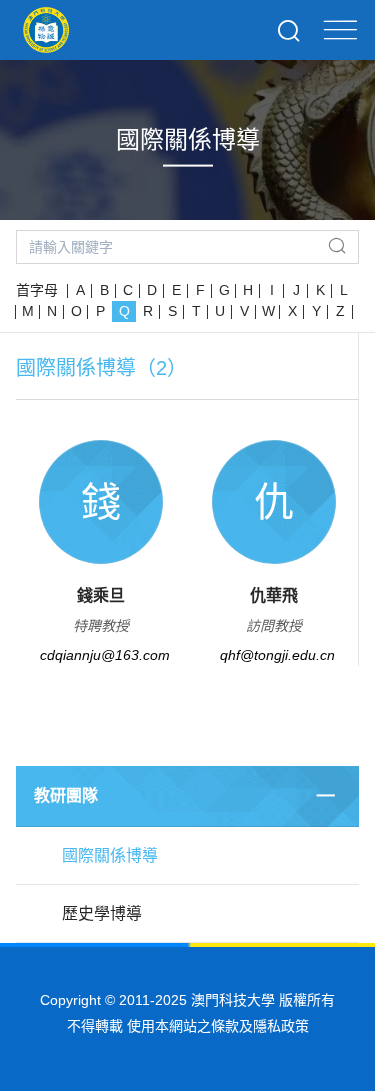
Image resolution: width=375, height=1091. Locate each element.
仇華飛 (274, 595)
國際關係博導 (110, 855)
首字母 (37, 290)
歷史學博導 (102, 913)
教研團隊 (66, 795)
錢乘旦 (101, 595)
